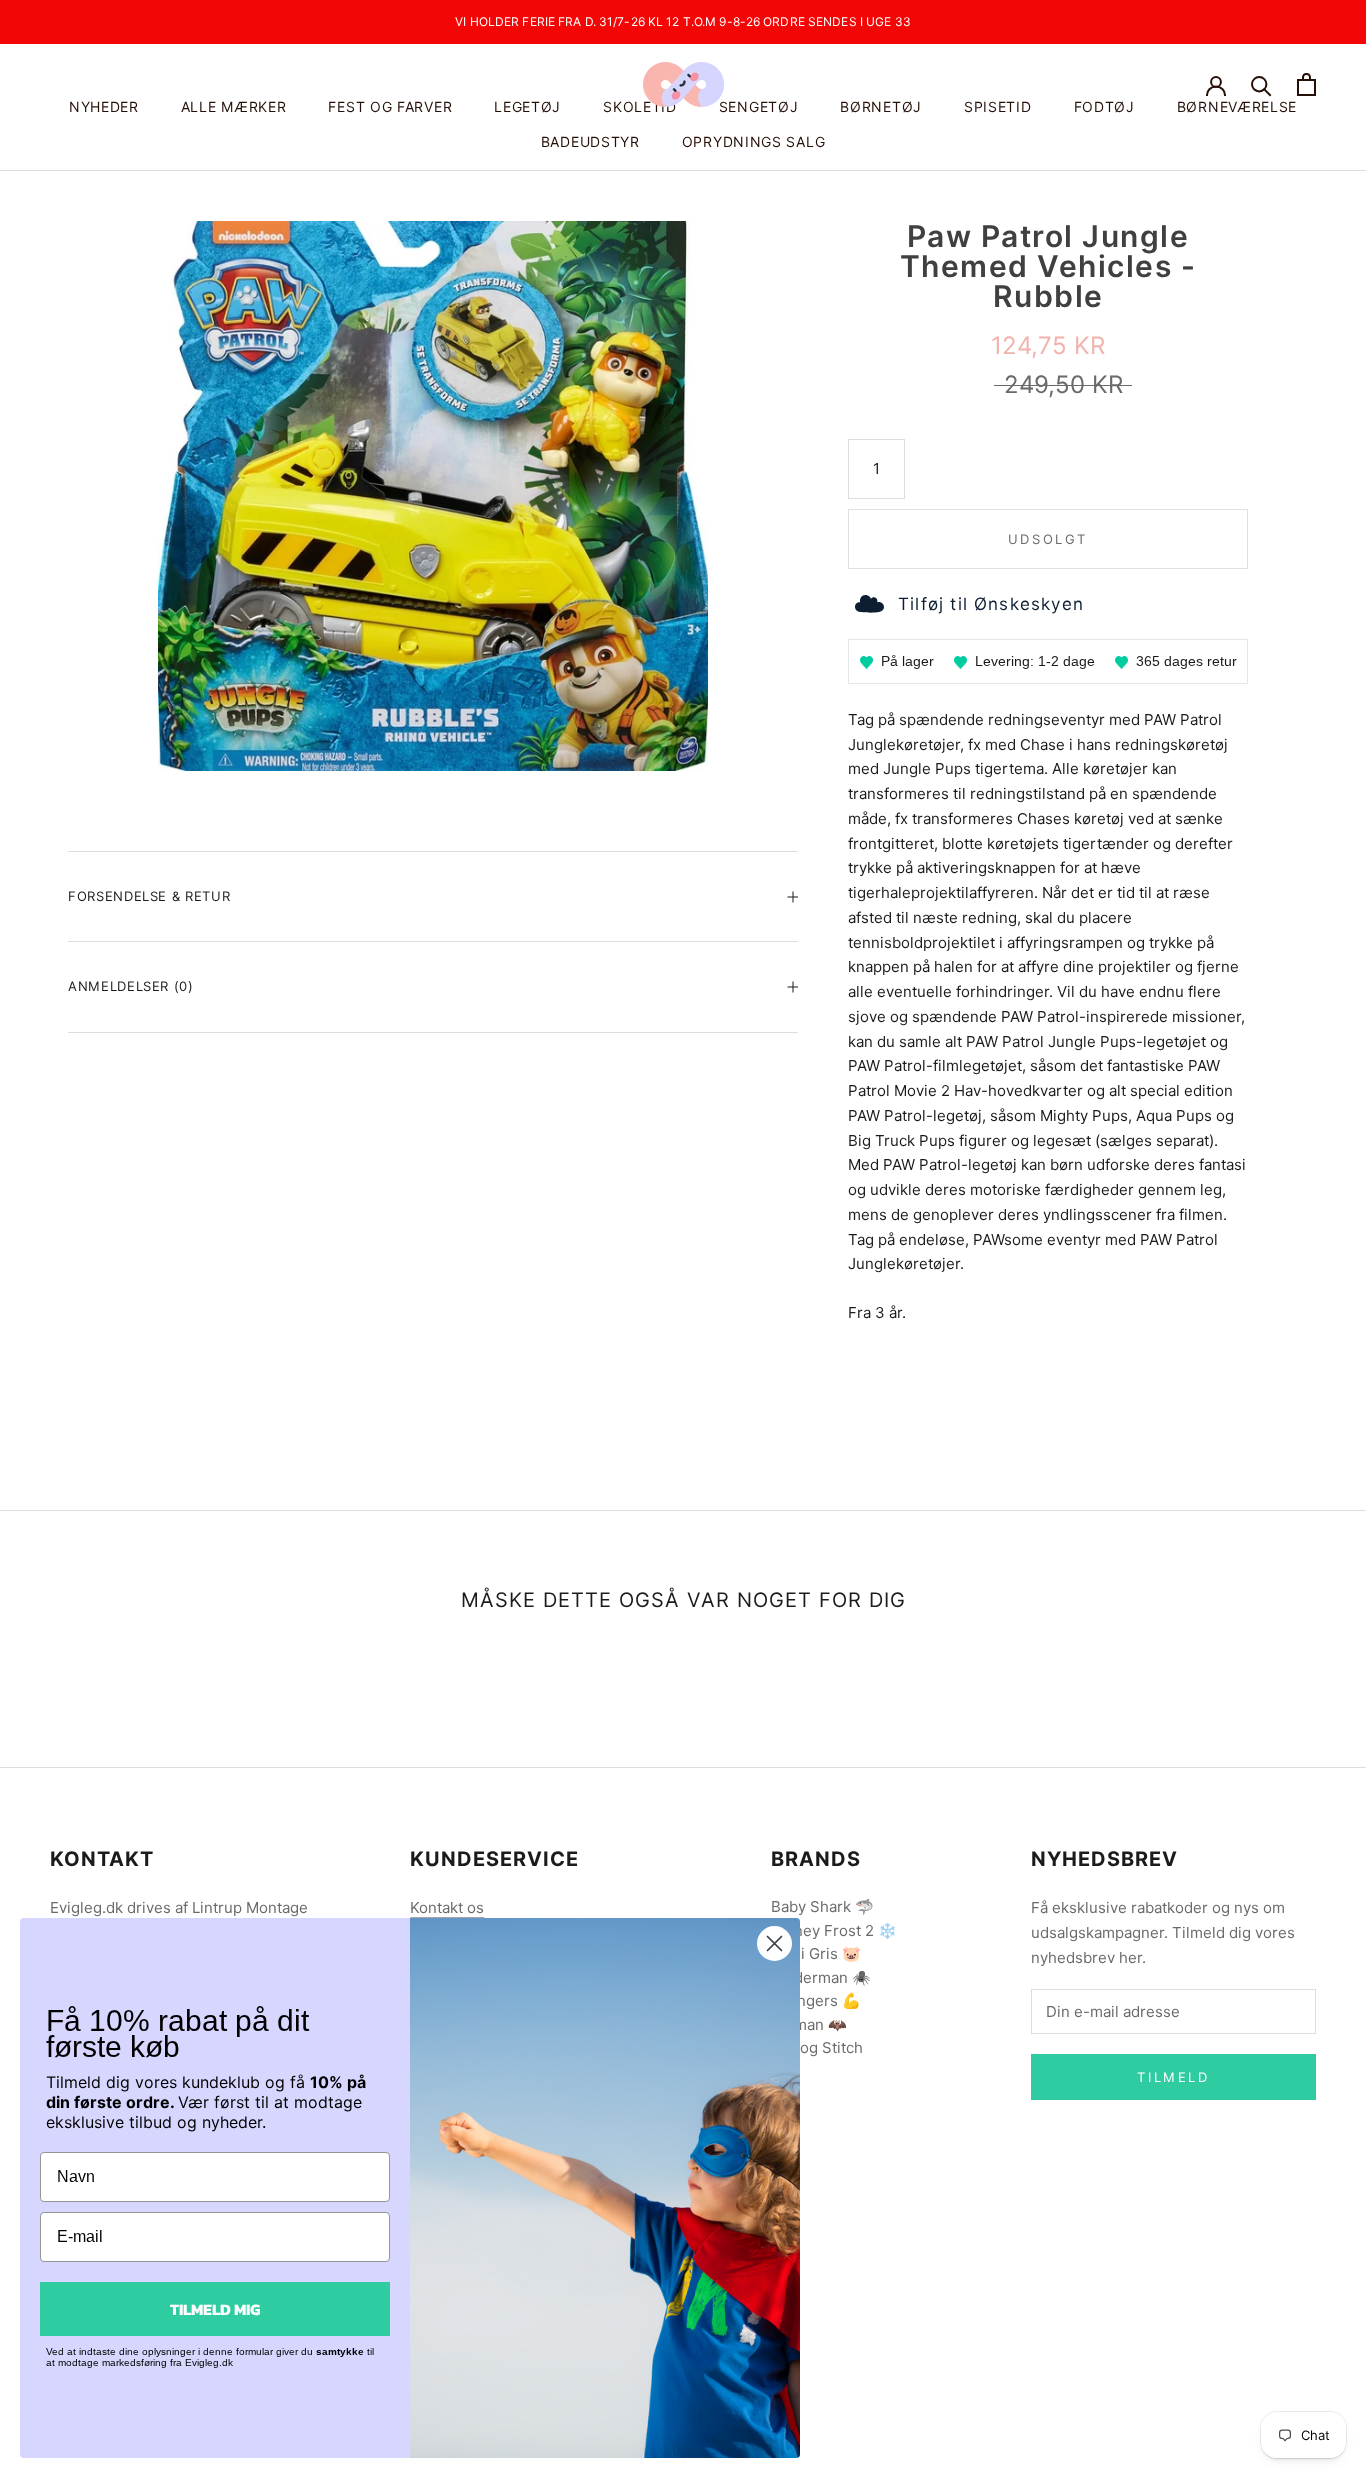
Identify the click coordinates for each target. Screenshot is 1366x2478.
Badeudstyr (590, 141)
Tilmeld (1173, 2077)
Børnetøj (881, 106)
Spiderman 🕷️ (821, 1977)
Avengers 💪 (816, 2000)
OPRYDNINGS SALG (754, 141)
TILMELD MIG (215, 2309)
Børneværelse (1237, 106)
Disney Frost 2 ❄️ (834, 1930)
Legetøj (527, 106)
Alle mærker (234, 106)
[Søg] (1261, 84)
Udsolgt (1048, 539)
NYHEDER (104, 106)
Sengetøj (759, 106)
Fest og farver (390, 106)
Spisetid (998, 106)
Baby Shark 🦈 (822, 1906)
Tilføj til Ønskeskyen (991, 604)
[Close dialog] (774, 1943)
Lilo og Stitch (817, 2047)
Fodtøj (1104, 106)
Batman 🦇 (809, 2024)
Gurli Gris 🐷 (816, 1953)
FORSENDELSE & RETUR (149, 896)
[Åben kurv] (1306, 84)
